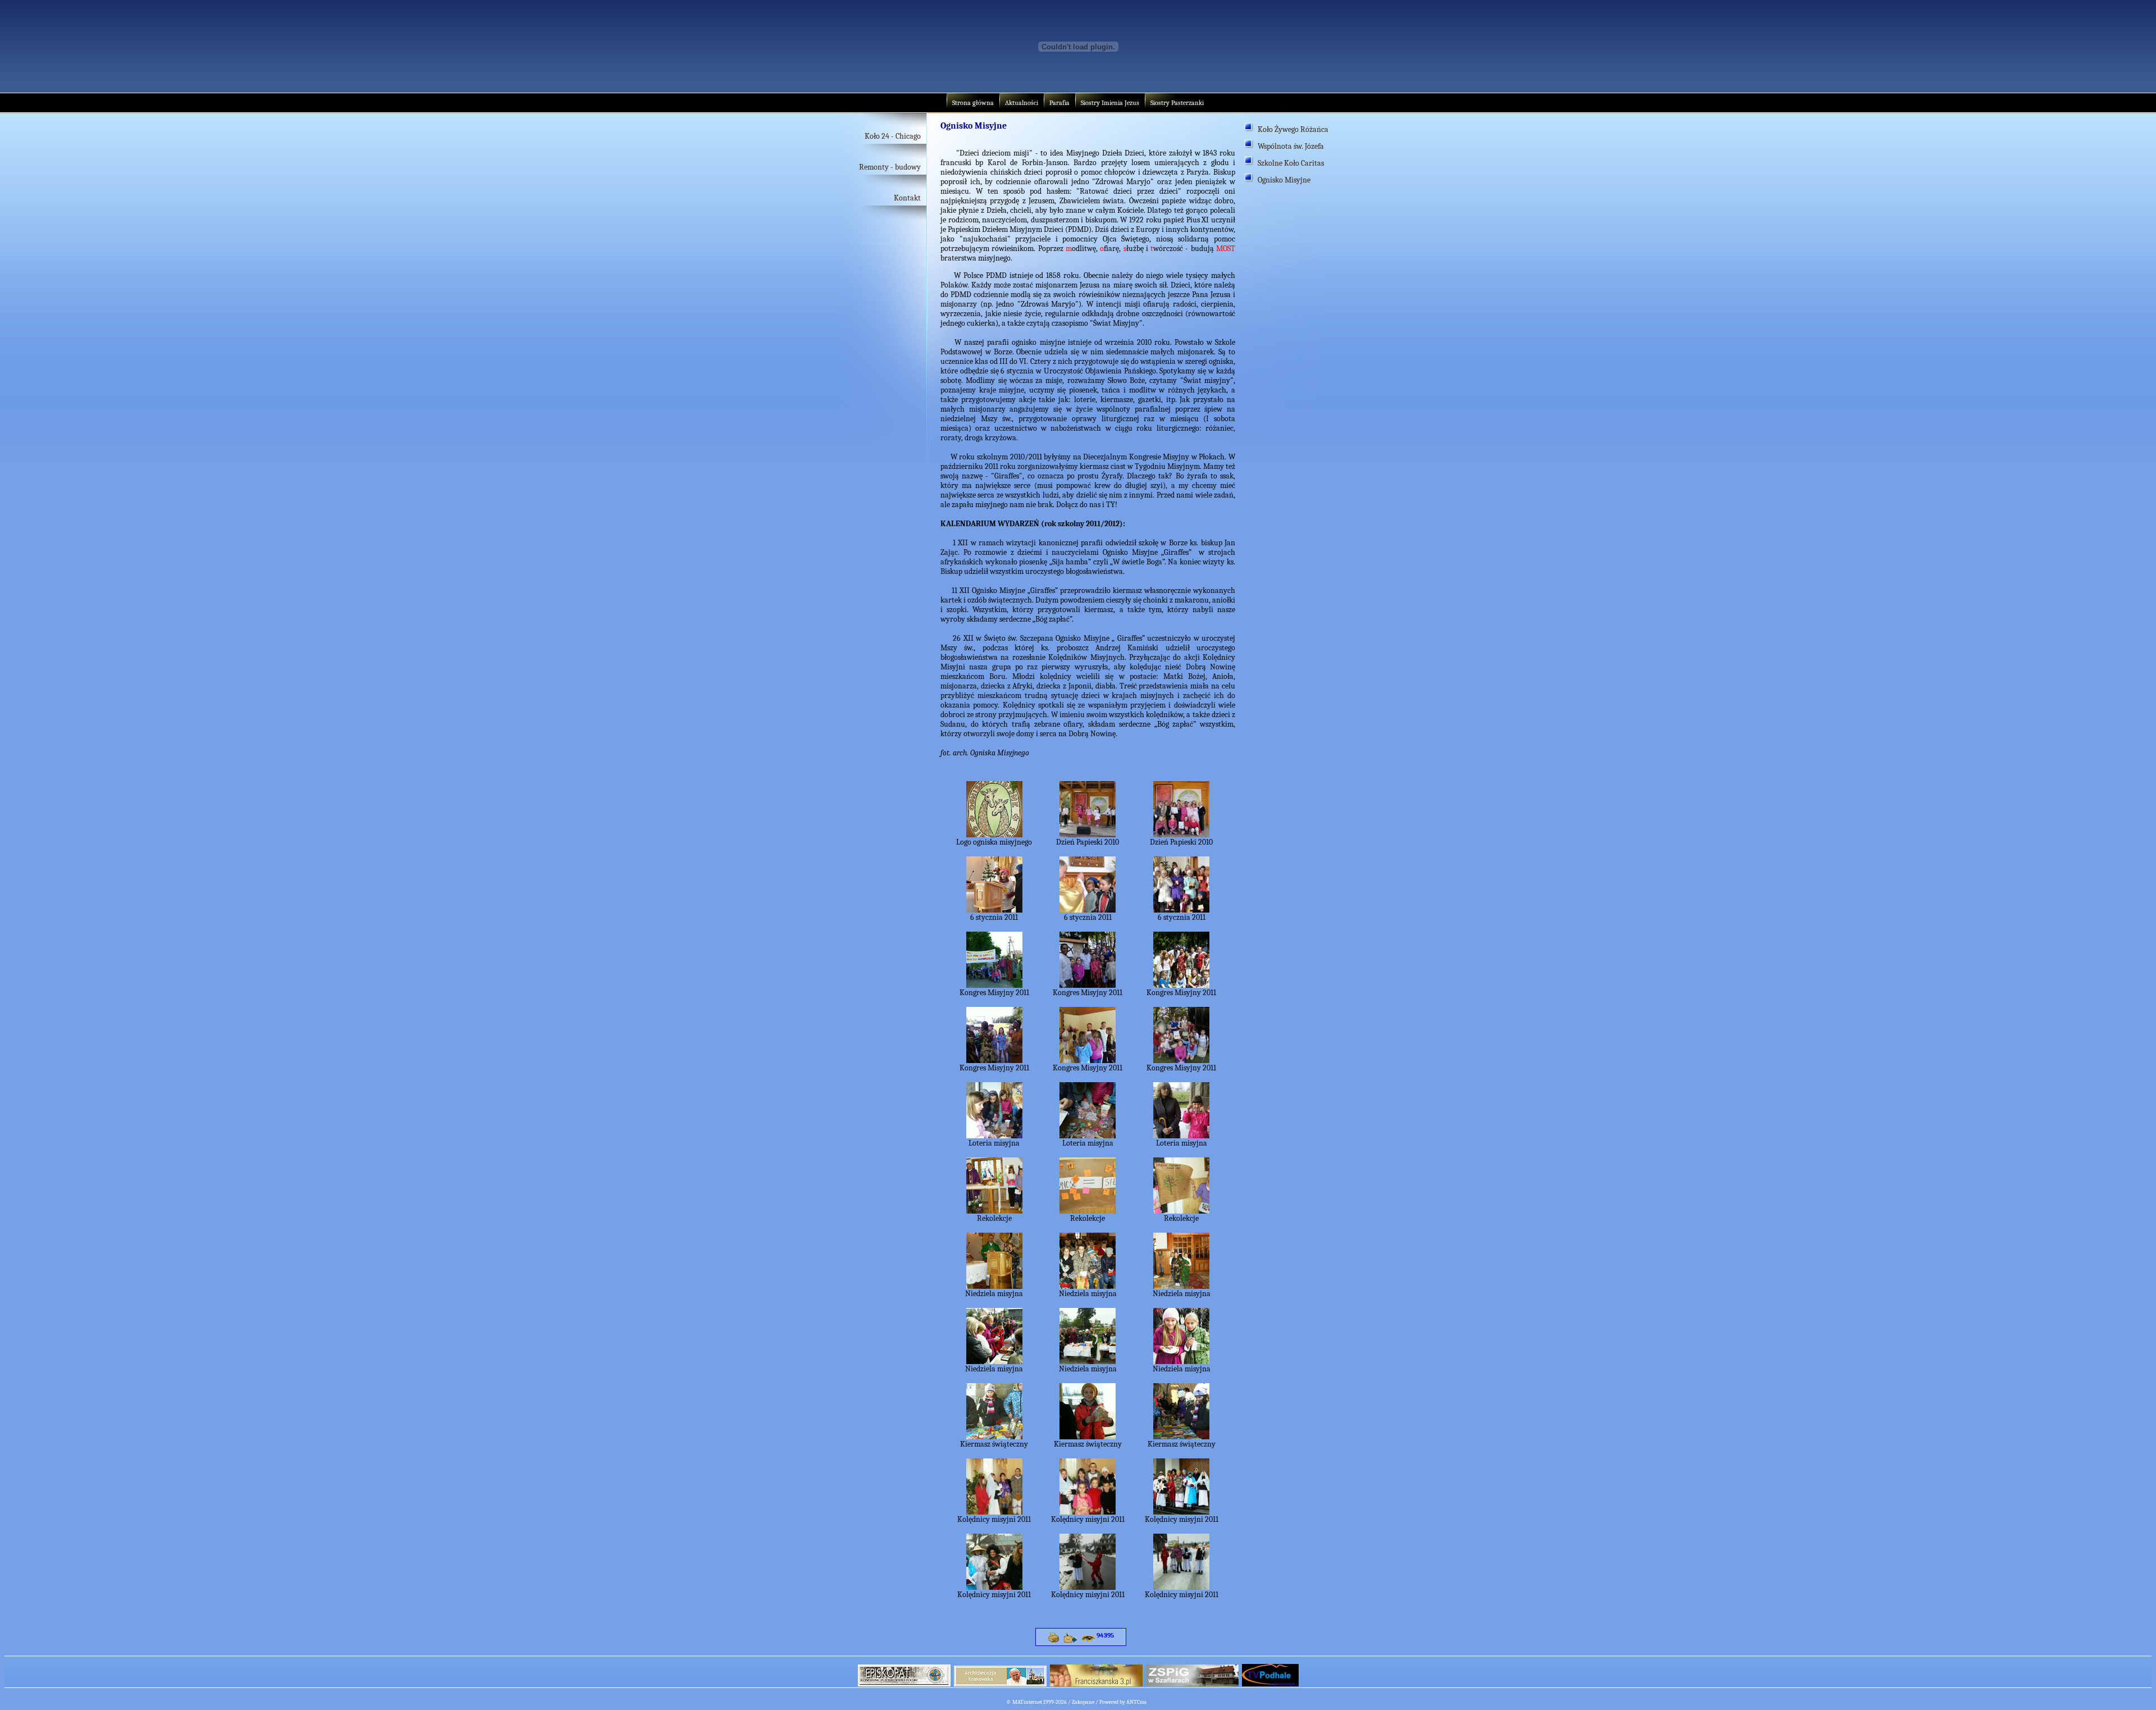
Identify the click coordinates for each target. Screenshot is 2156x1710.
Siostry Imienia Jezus (1110, 103)
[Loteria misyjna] (994, 1136)
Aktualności (1022, 103)
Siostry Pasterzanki (1177, 103)
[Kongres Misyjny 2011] (994, 985)
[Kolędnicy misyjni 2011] (994, 1512)
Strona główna (973, 103)
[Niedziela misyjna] (994, 1286)
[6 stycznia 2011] (994, 910)
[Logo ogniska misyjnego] (994, 835)
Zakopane (1083, 1702)
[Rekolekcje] (994, 1211)
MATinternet (1027, 1702)
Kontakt (907, 198)
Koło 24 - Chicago (893, 136)
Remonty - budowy (890, 167)
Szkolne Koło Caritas (1291, 163)
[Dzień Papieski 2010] (1088, 835)
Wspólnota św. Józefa (1291, 146)
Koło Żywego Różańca (1293, 129)
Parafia (1059, 103)
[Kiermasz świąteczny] (994, 1437)
